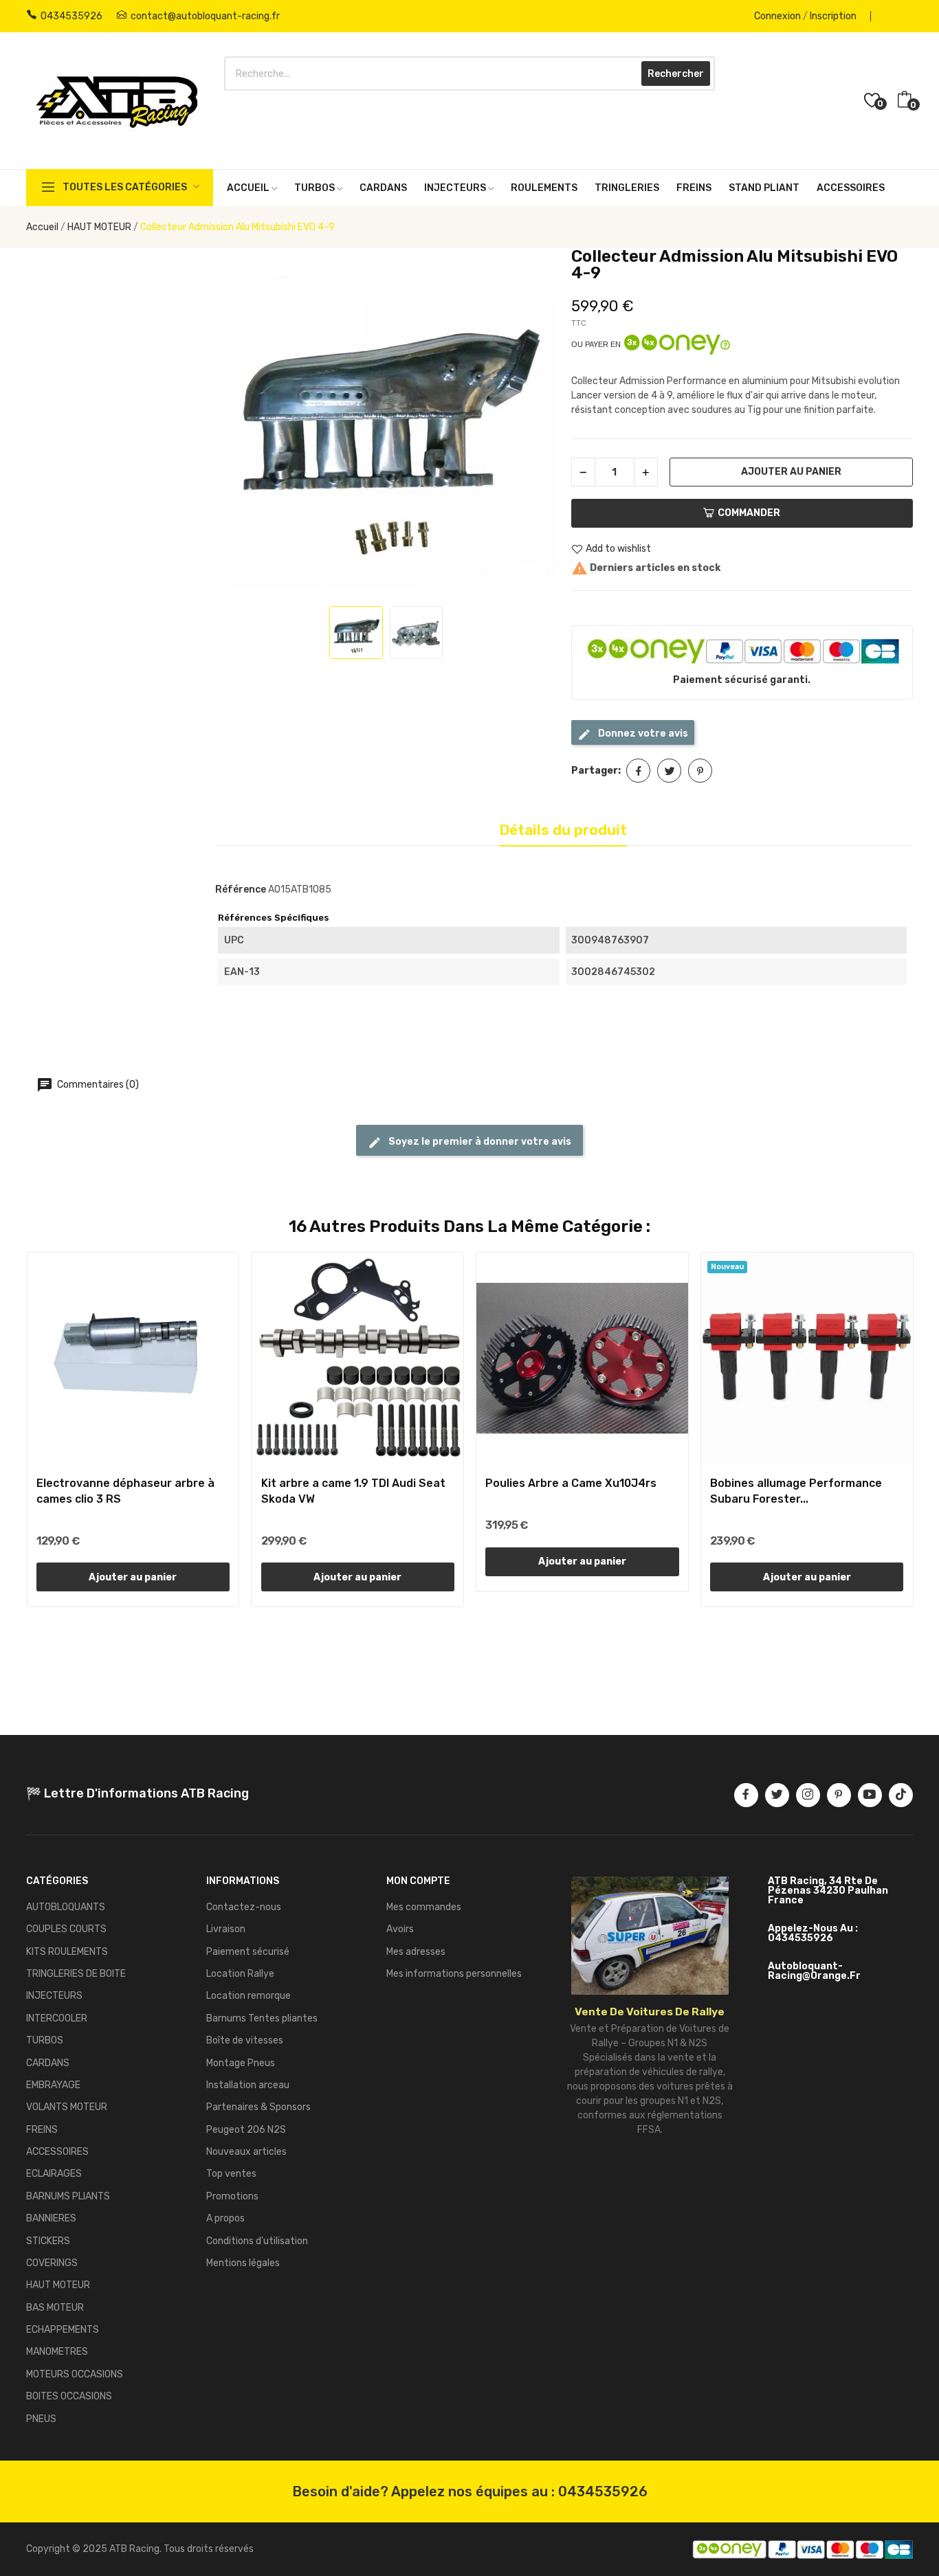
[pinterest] (839, 1795)
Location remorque (248, 1996)
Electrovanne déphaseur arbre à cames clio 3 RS (125, 1491)
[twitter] (777, 1795)
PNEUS (41, 2419)
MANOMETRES (57, 2352)
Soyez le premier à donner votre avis (479, 1142)
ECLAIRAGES (54, 2174)
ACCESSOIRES (57, 2152)
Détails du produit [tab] (563, 830)
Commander (749, 513)
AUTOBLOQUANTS (66, 1907)
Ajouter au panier (791, 472)
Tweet (669, 771)
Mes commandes (424, 1907)
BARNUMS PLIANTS (68, 2196)
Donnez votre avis (642, 733)
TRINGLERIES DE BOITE (76, 1974)
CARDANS (48, 2063)
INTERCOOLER (57, 2018)
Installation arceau (248, 2085)
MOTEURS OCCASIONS (75, 2374)
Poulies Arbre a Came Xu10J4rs (571, 1483)
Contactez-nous (244, 1907)
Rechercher (676, 74)
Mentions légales (243, 2263)
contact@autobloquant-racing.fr (205, 16)
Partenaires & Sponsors (258, 2107)
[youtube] (870, 1795)
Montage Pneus (241, 2063)
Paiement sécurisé (248, 1952)
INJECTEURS (54, 1996)
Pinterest (700, 771)
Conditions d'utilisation (257, 2241)
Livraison (226, 1929)
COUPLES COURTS (66, 1929)
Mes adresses (416, 1952)
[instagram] (808, 1795)
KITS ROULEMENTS (67, 1952)
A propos (225, 2218)
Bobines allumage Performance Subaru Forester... (796, 1491)
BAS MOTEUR (55, 2308)
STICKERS (48, 2241)
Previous (240, 421)
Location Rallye (240, 1974)
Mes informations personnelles (454, 1974)
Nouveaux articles (246, 2152)
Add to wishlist (618, 549)
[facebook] (746, 1795)
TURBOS (45, 2040)
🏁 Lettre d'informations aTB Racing (137, 1793)
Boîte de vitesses (245, 2040)
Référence (241, 889)
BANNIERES (51, 2218)
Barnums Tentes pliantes (262, 2018)
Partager (638, 771)
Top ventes (231, 2174)
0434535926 (71, 16)
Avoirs (400, 1929)
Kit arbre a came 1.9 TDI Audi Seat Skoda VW (353, 1491)
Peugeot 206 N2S (246, 2130)
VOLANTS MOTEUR (67, 2107)
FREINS (42, 2130)
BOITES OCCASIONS (69, 2396)
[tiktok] (901, 1795)
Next (533, 421)
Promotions (232, 2196)
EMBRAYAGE (53, 2085)
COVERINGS (52, 2263)
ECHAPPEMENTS (63, 2330)
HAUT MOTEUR (58, 2285)
